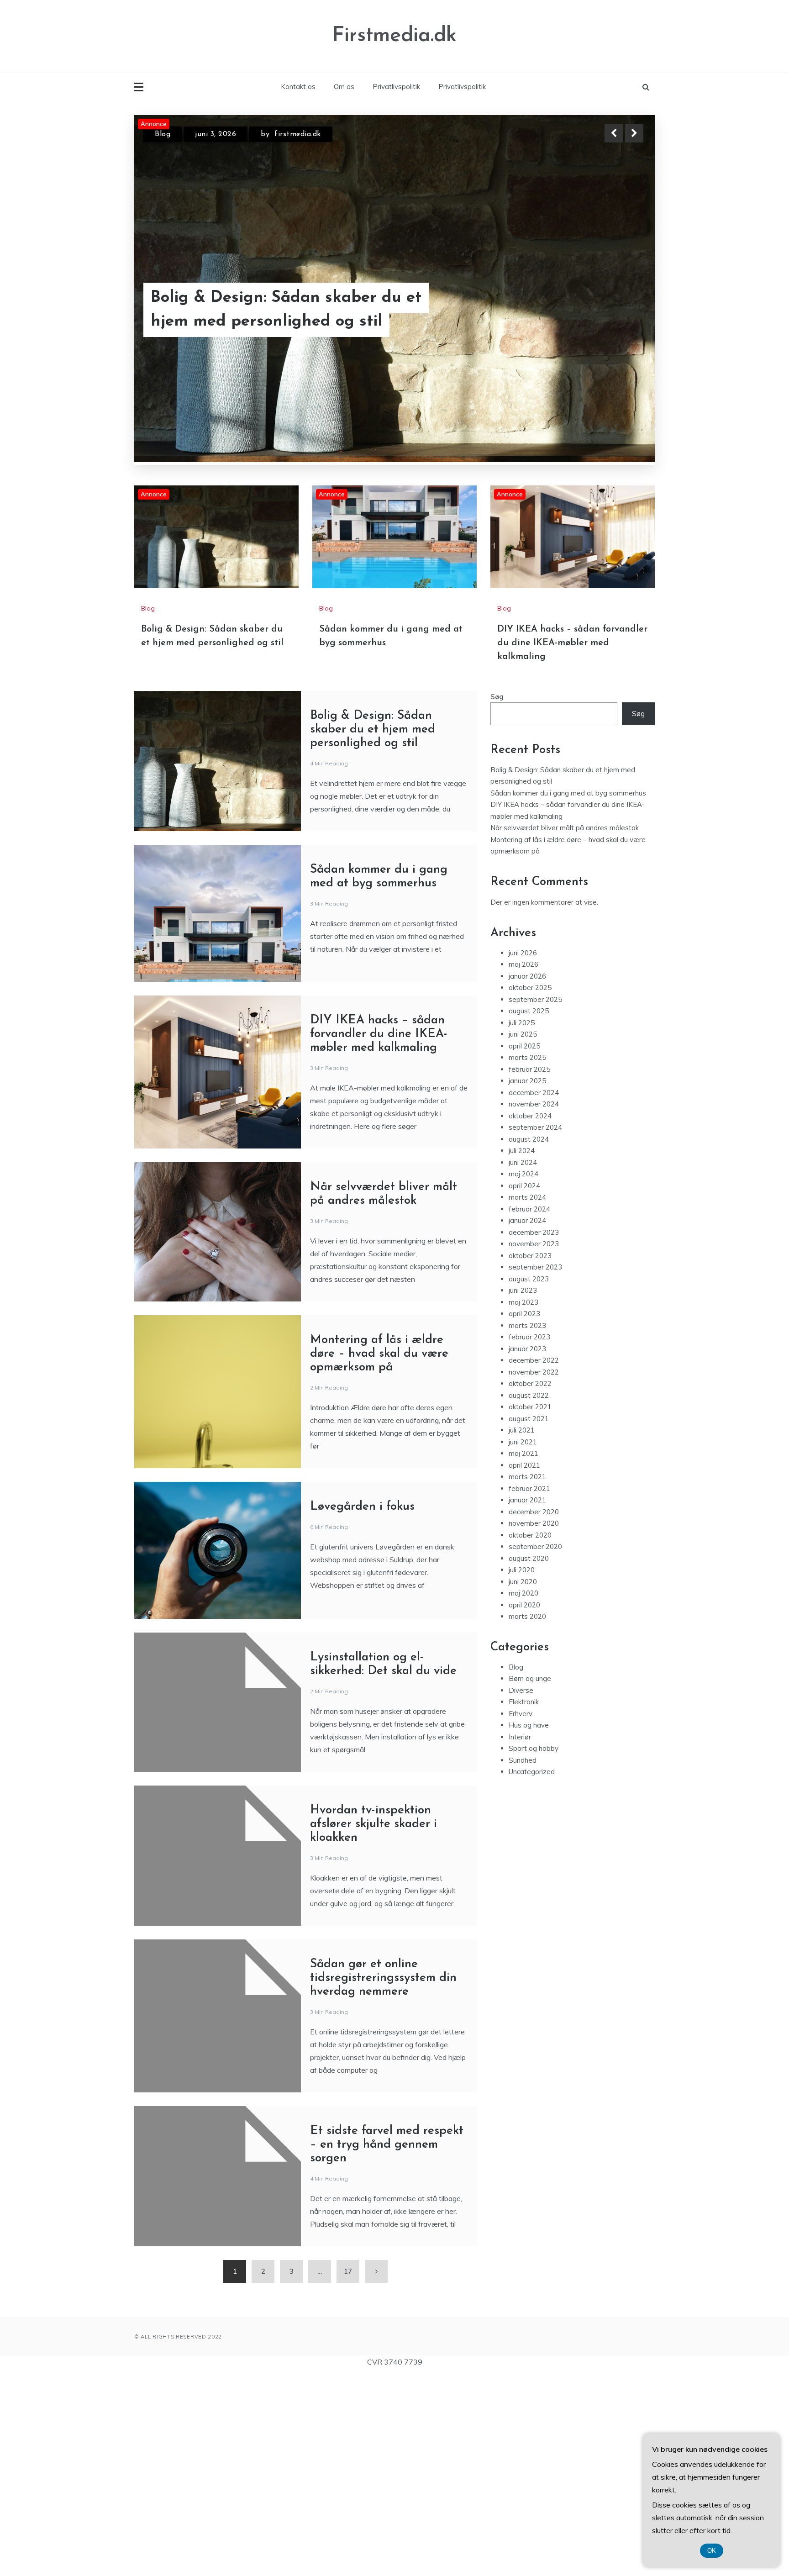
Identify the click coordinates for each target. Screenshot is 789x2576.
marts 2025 (527, 1258)
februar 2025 (529, 1270)
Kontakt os (298, 87)
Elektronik (524, 1903)
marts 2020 (527, 1817)
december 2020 (534, 1713)
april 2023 (524, 1515)
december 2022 (534, 1561)
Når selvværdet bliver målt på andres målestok (565, 1029)
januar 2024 (527, 1421)
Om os (344, 87)
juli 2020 (522, 1771)
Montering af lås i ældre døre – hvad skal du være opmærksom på (379, 1555)
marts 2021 (527, 1678)
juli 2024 (522, 1351)
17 (348, 2472)
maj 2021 (523, 1654)
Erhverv (521, 1915)
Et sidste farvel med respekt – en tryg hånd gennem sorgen (387, 2346)
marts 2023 (527, 1526)
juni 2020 (523, 1783)
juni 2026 (523, 1154)
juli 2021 (522, 1631)
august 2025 (529, 1212)
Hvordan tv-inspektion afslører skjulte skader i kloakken (373, 2025)
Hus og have (529, 1926)
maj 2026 (523, 1165)
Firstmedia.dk (394, 36)
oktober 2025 (530, 1188)
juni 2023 (523, 1491)
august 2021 (529, 1620)
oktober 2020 (530, 1736)
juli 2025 (522, 1224)
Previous (614, 133)
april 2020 (524, 1806)
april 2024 (524, 1387)
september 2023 (535, 1468)
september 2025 (535, 1200)
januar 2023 (527, 1550)
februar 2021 (529, 1689)
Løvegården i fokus (362, 1708)
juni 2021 (523, 1643)
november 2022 (534, 1573)
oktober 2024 (530, 1317)
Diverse (521, 1891)
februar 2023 (529, 1538)
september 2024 (535, 1328)
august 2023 (529, 1480)
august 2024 (529, 1340)
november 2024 (534, 1305)
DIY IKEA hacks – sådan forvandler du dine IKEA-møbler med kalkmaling (572, 844)
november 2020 (534, 1724)
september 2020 (535, 1747)
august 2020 (529, 1759)
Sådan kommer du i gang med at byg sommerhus (294, 310)
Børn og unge (530, 1879)
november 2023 (534, 1445)
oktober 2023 (530, 1457)
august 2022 (529, 1596)
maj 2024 (523, 1375)
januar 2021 (527, 1701)
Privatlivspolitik (396, 87)
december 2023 (534, 1433)
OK (712, 2551)
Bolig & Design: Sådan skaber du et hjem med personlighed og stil (373, 930)
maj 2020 (523, 1794)
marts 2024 (527, 1398)
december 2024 (534, 1293)
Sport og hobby (534, 1949)
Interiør (520, 1938)
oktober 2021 (530, 1608)
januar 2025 (527, 1282)
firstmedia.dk (298, 134)
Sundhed (523, 1961)
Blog (163, 134)
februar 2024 (529, 1410)
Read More (618, 310)
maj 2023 (523, 1503)
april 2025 (524, 1247)
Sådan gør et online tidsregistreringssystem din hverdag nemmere (383, 2179)
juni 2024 (523, 1363)
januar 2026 (527, 1177)
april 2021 (524, 1666)
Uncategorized (532, 1973)
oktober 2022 (530, 1584)
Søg (497, 898)
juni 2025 (523, 1235)
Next (634, 133)
